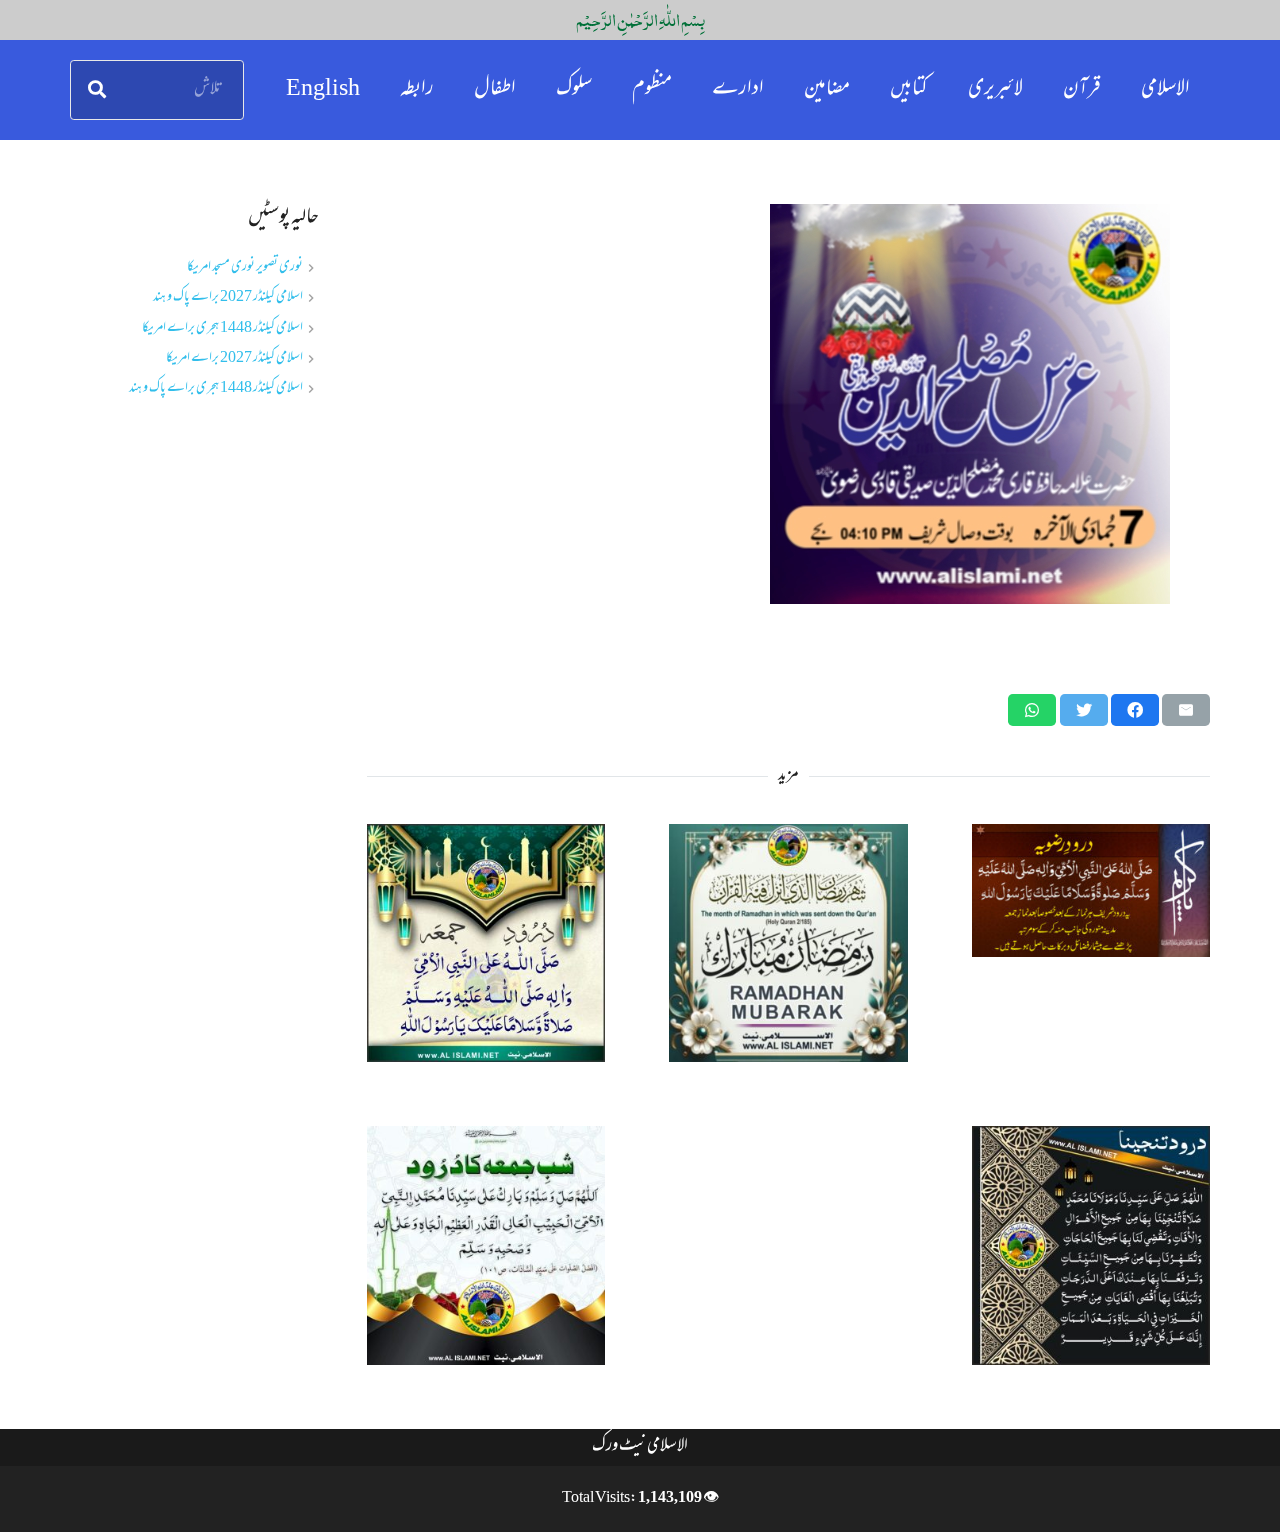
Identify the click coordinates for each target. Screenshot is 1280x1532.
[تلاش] (97, 90)
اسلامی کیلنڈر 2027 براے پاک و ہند (228, 297)
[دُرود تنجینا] (1091, 1245)
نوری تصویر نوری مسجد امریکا (245, 267)
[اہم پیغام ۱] (788, 404)
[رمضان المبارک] (788, 943)
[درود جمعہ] (486, 943)
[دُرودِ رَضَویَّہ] (1091, 890)
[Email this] (1186, 710)
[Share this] (1135, 710)
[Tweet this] (1084, 710)
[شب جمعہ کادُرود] (486, 1245)
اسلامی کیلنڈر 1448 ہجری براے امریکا (222, 328)
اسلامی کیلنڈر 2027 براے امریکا (234, 358)
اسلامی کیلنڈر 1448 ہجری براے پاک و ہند (216, 388)
